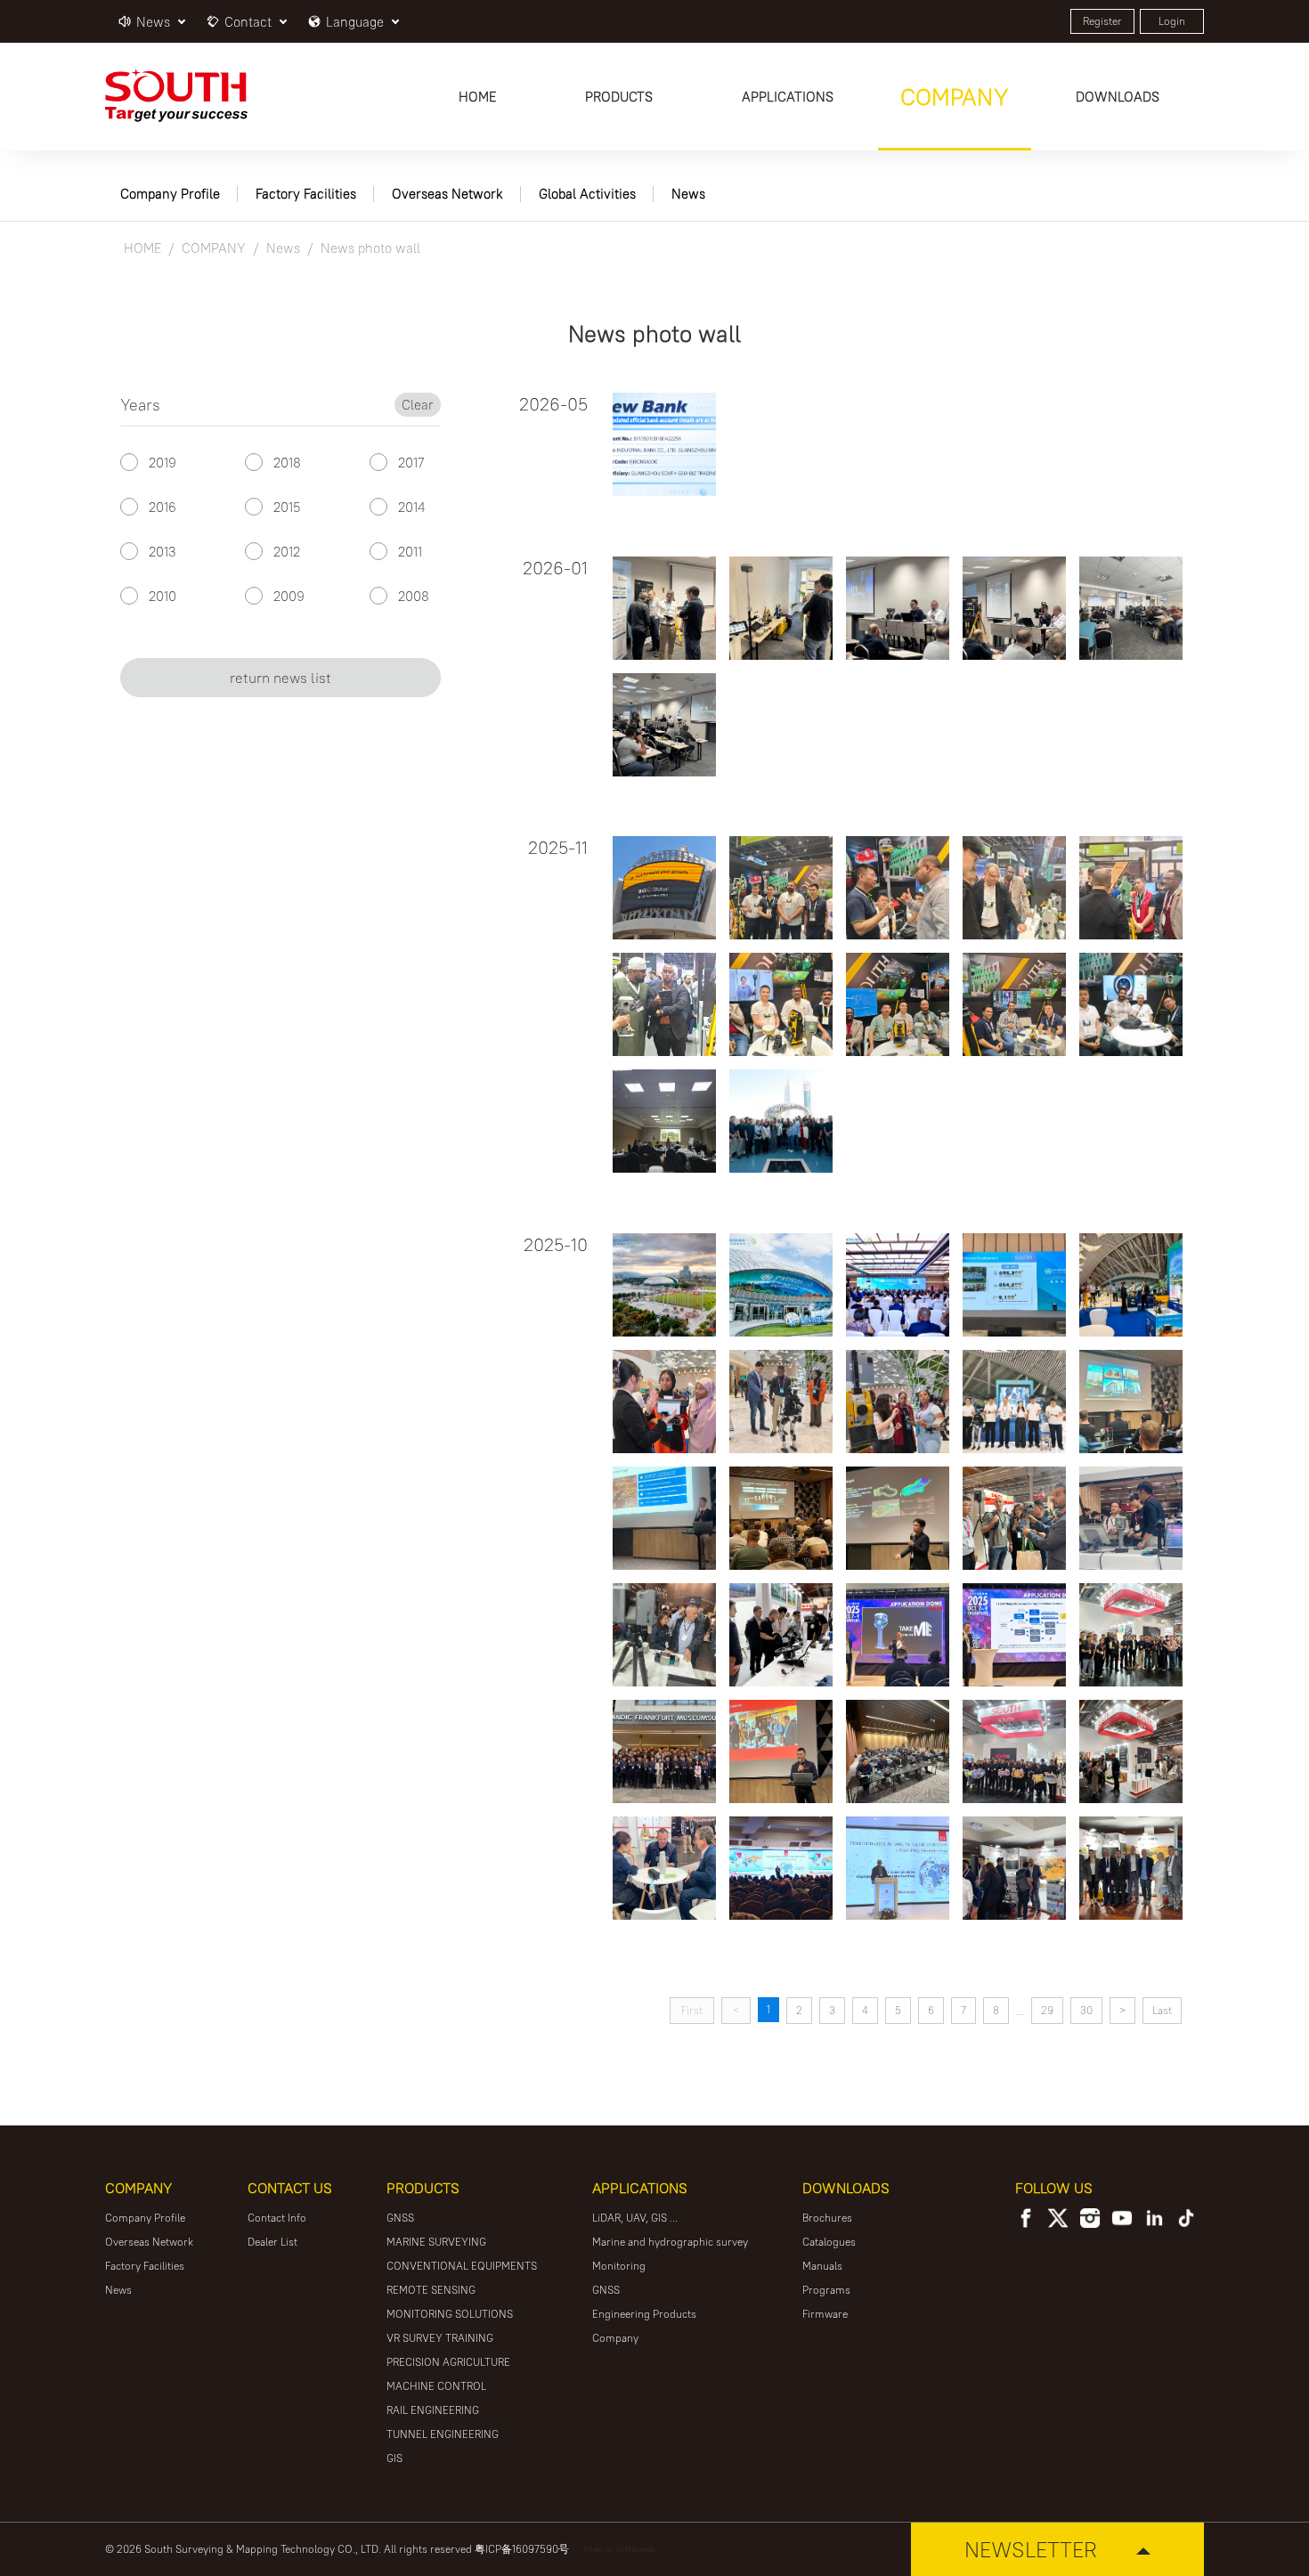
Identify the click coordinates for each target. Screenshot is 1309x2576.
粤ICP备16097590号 (522, 2549)
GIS (394, 2458)
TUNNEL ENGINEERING (443, 2434)
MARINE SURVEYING (436, 2242)
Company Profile (170, 194)
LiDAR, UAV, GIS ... (635, 2218)
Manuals (822, 2266)
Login (1172, 21)
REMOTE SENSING (431, 2290)
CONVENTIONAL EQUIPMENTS (462, 2266)
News (688, 194)
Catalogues (829, 2242)
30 (1086, 2010)
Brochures (827, 2218)
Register (1102, 21)
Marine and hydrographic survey (670, 2242)
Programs (826, 2290)
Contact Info (277, 2218)
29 (1047, 2010)
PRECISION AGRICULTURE (448, 2362)
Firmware (825, 2314)
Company (615, 2338)
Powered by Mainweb (620, 2549)
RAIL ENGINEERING (433, 2410)
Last (1162, 2010)
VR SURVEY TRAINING (440, 2338)
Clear (418, 405)
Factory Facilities (306, 194)
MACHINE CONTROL (436, 2386)
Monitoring (619, 2266)
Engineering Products (644, 2314)
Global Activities (587, 194)
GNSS (400, 2218)
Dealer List (272, 2242)
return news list (280, 678)
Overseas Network (447, 194)
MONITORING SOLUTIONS (450, 2314)
